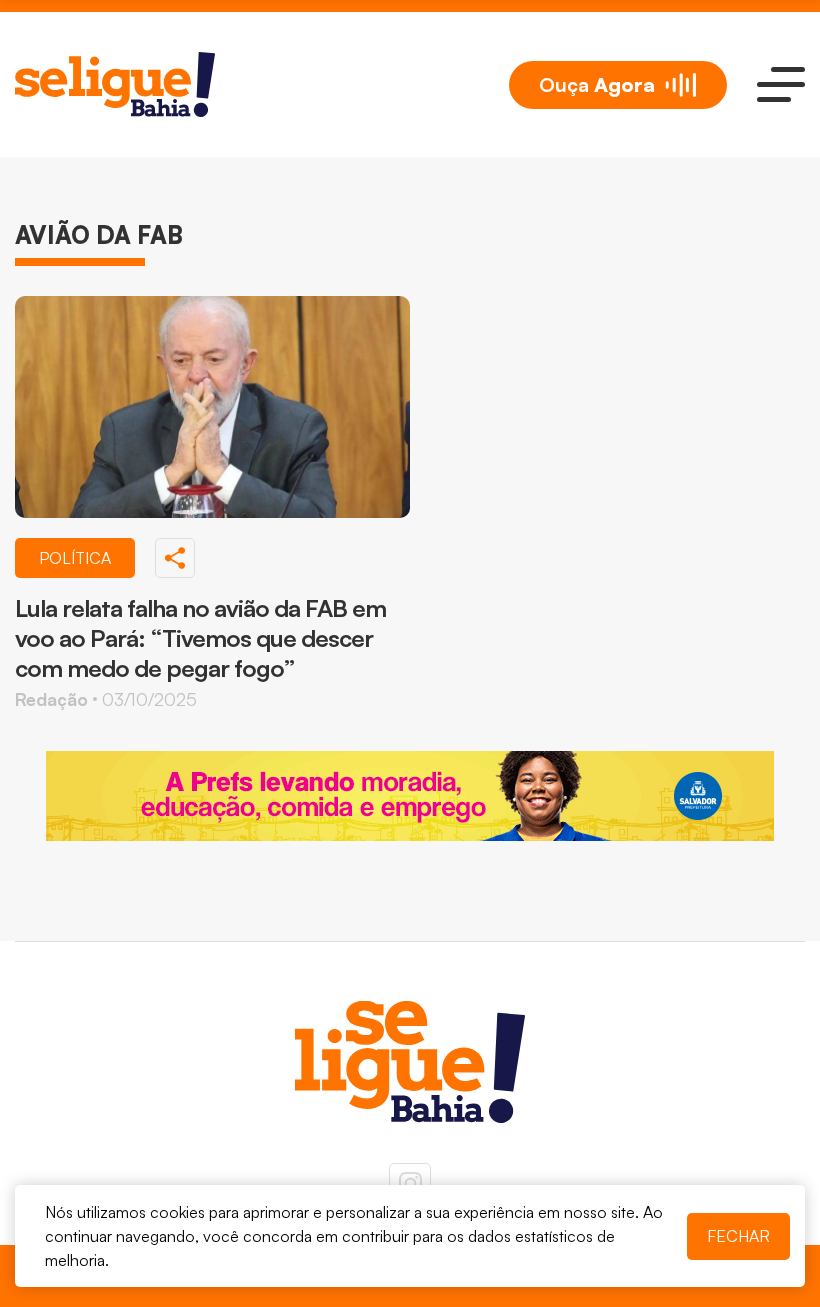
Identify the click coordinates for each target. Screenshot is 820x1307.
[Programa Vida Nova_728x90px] (410, 796)
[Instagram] (410, 1184)
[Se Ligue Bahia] (115, 84)
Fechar (738, 1236)
